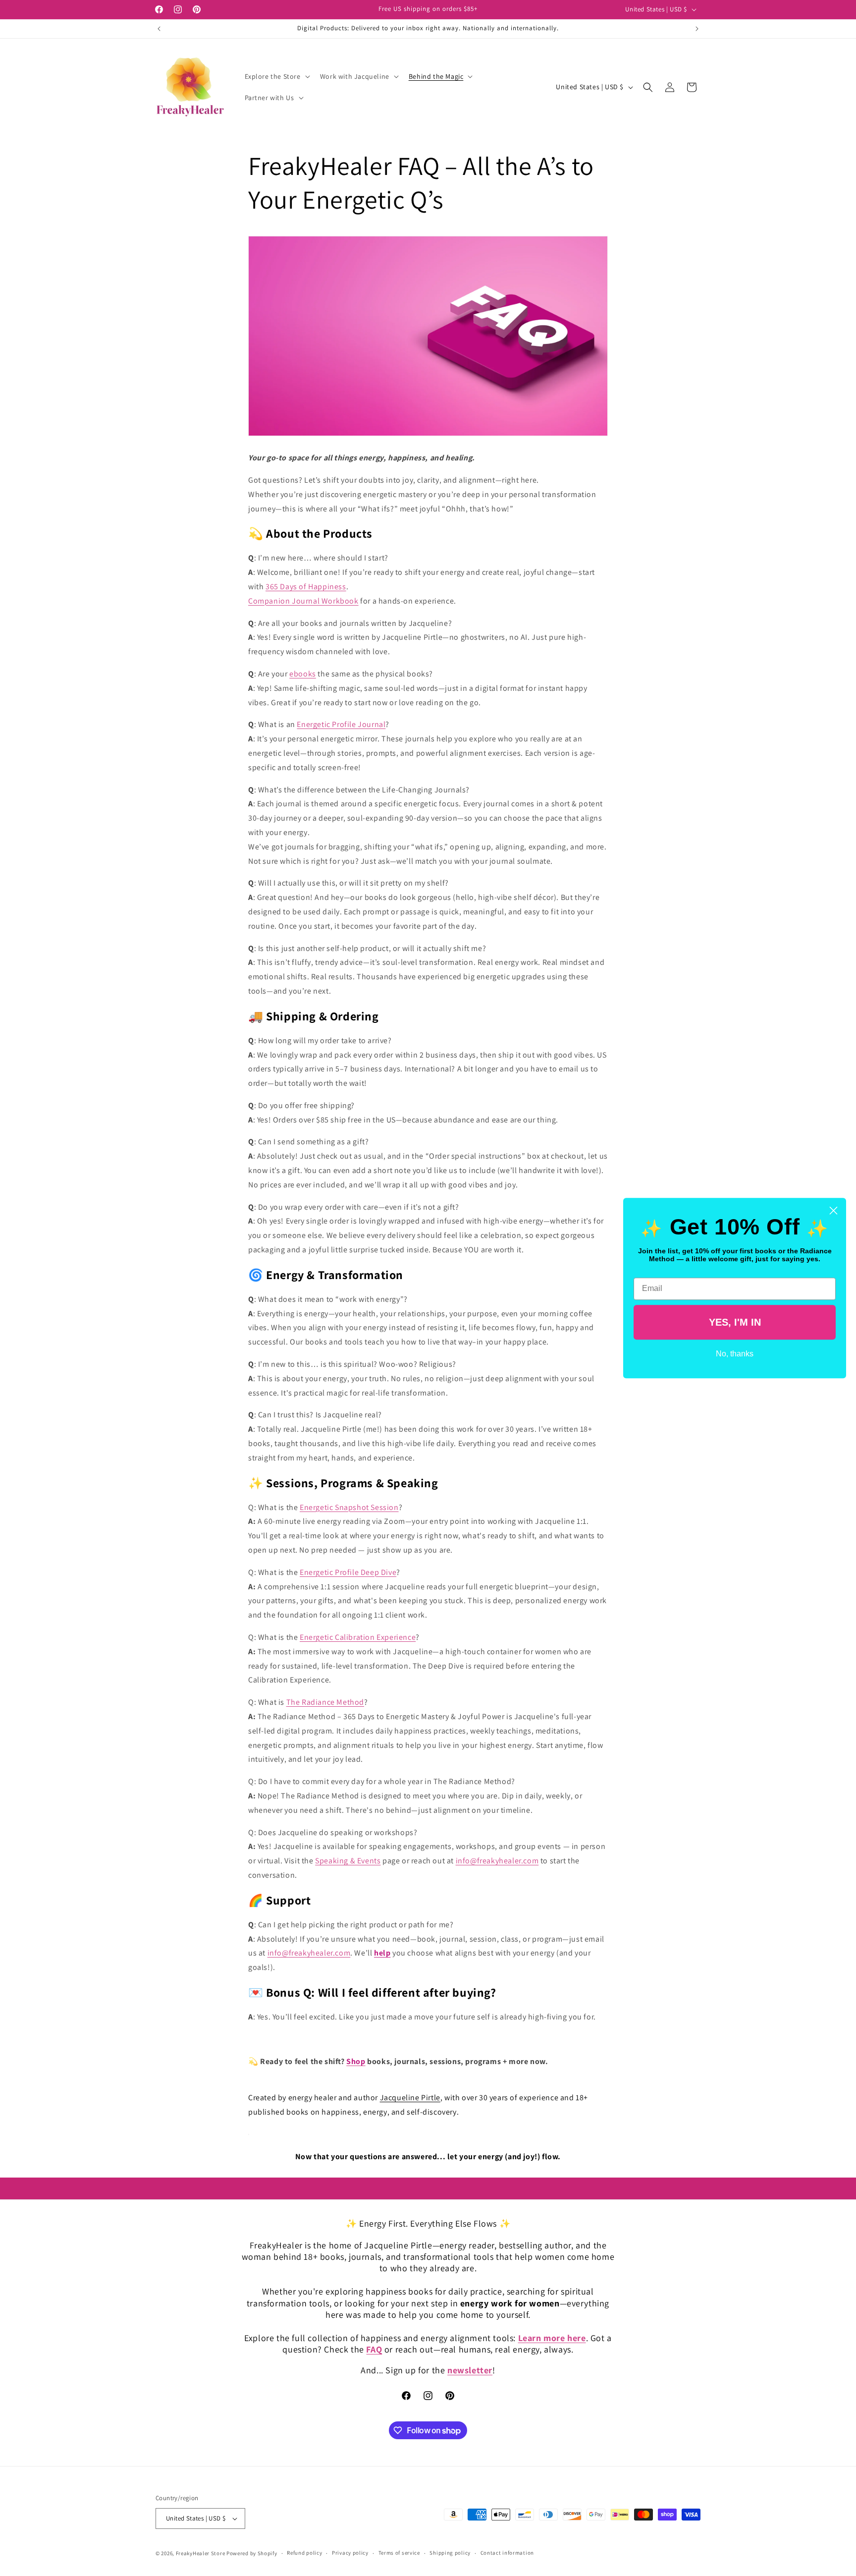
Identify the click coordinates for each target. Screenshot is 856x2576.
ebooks (303, 674)
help (382, 1953)
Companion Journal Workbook (303, 601)
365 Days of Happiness (306, 587)
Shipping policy (450, 2553)
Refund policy (304, 2553)
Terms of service (399, 2553)
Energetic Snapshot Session (349, 1507)
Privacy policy (350, 2553)
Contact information (507, 2553)
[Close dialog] (833, 1210)
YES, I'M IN (735, 1322)
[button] (276, 76)
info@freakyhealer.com (497, 1861)
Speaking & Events (348, 1861)
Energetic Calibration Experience (358, 1637)
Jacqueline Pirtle (410, 2098)
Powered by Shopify (252, 2553)
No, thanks (735, 1354)
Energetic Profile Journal (341, 724)
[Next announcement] (697, 29)
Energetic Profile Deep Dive (348, 1572)
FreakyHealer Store (201, 2553)
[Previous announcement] (159, 29)
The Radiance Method (325, 1702)
